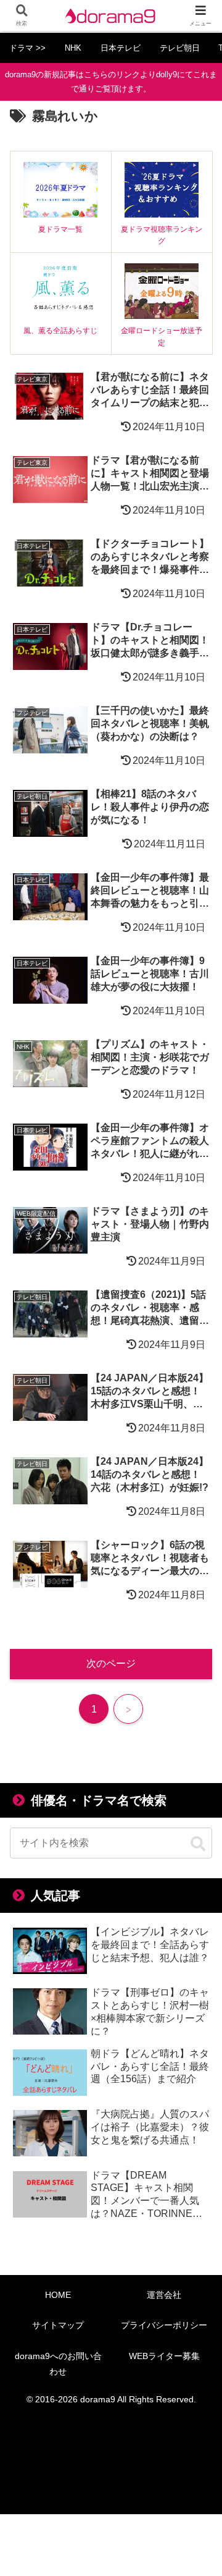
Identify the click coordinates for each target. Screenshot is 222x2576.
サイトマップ (58, 2325)
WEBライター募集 (164, 2356)
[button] (198, 1844)
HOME (58, 2295)
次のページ (111, 1663)
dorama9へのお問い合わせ (58, 2364)
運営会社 (164, 2295)
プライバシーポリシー (164, 2325)
